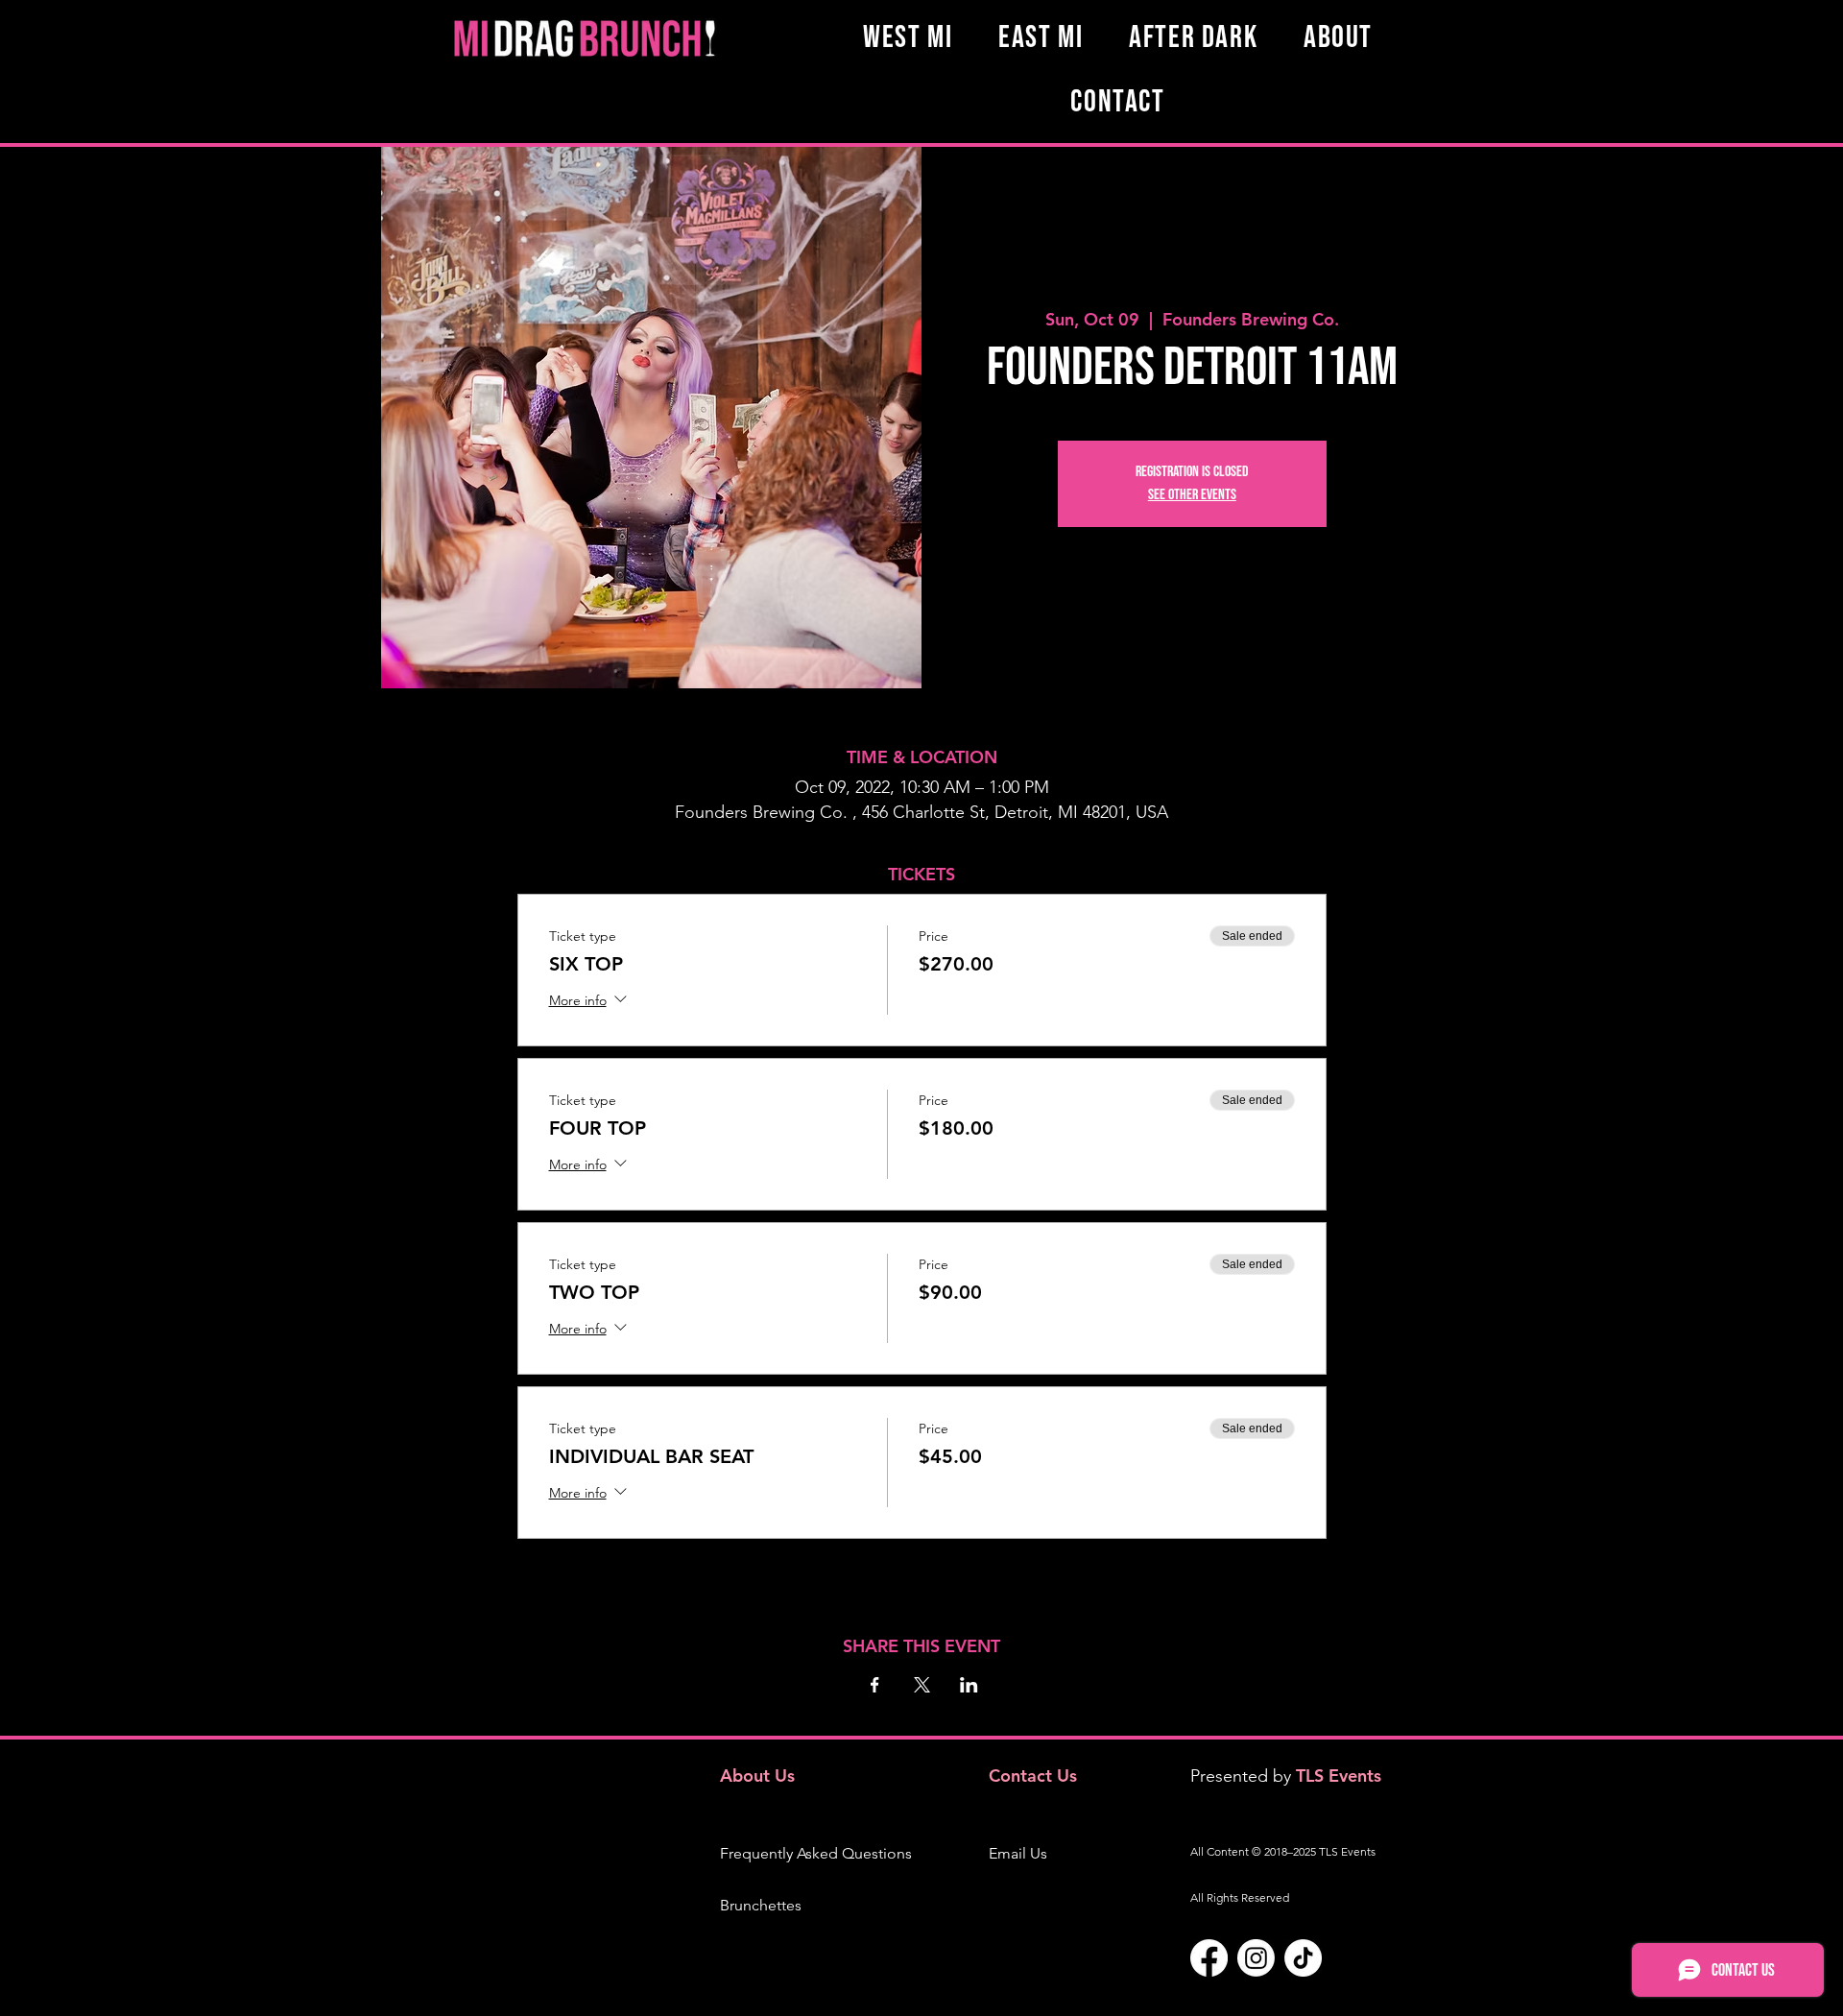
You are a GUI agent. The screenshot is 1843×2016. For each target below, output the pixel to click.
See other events (1192, 495)
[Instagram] (1256, 1958)
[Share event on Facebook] (875, 1685)
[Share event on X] (922, 1685)
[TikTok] (1303, 1958)
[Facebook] (1209, 1958)
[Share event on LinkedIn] (969, 1685)
